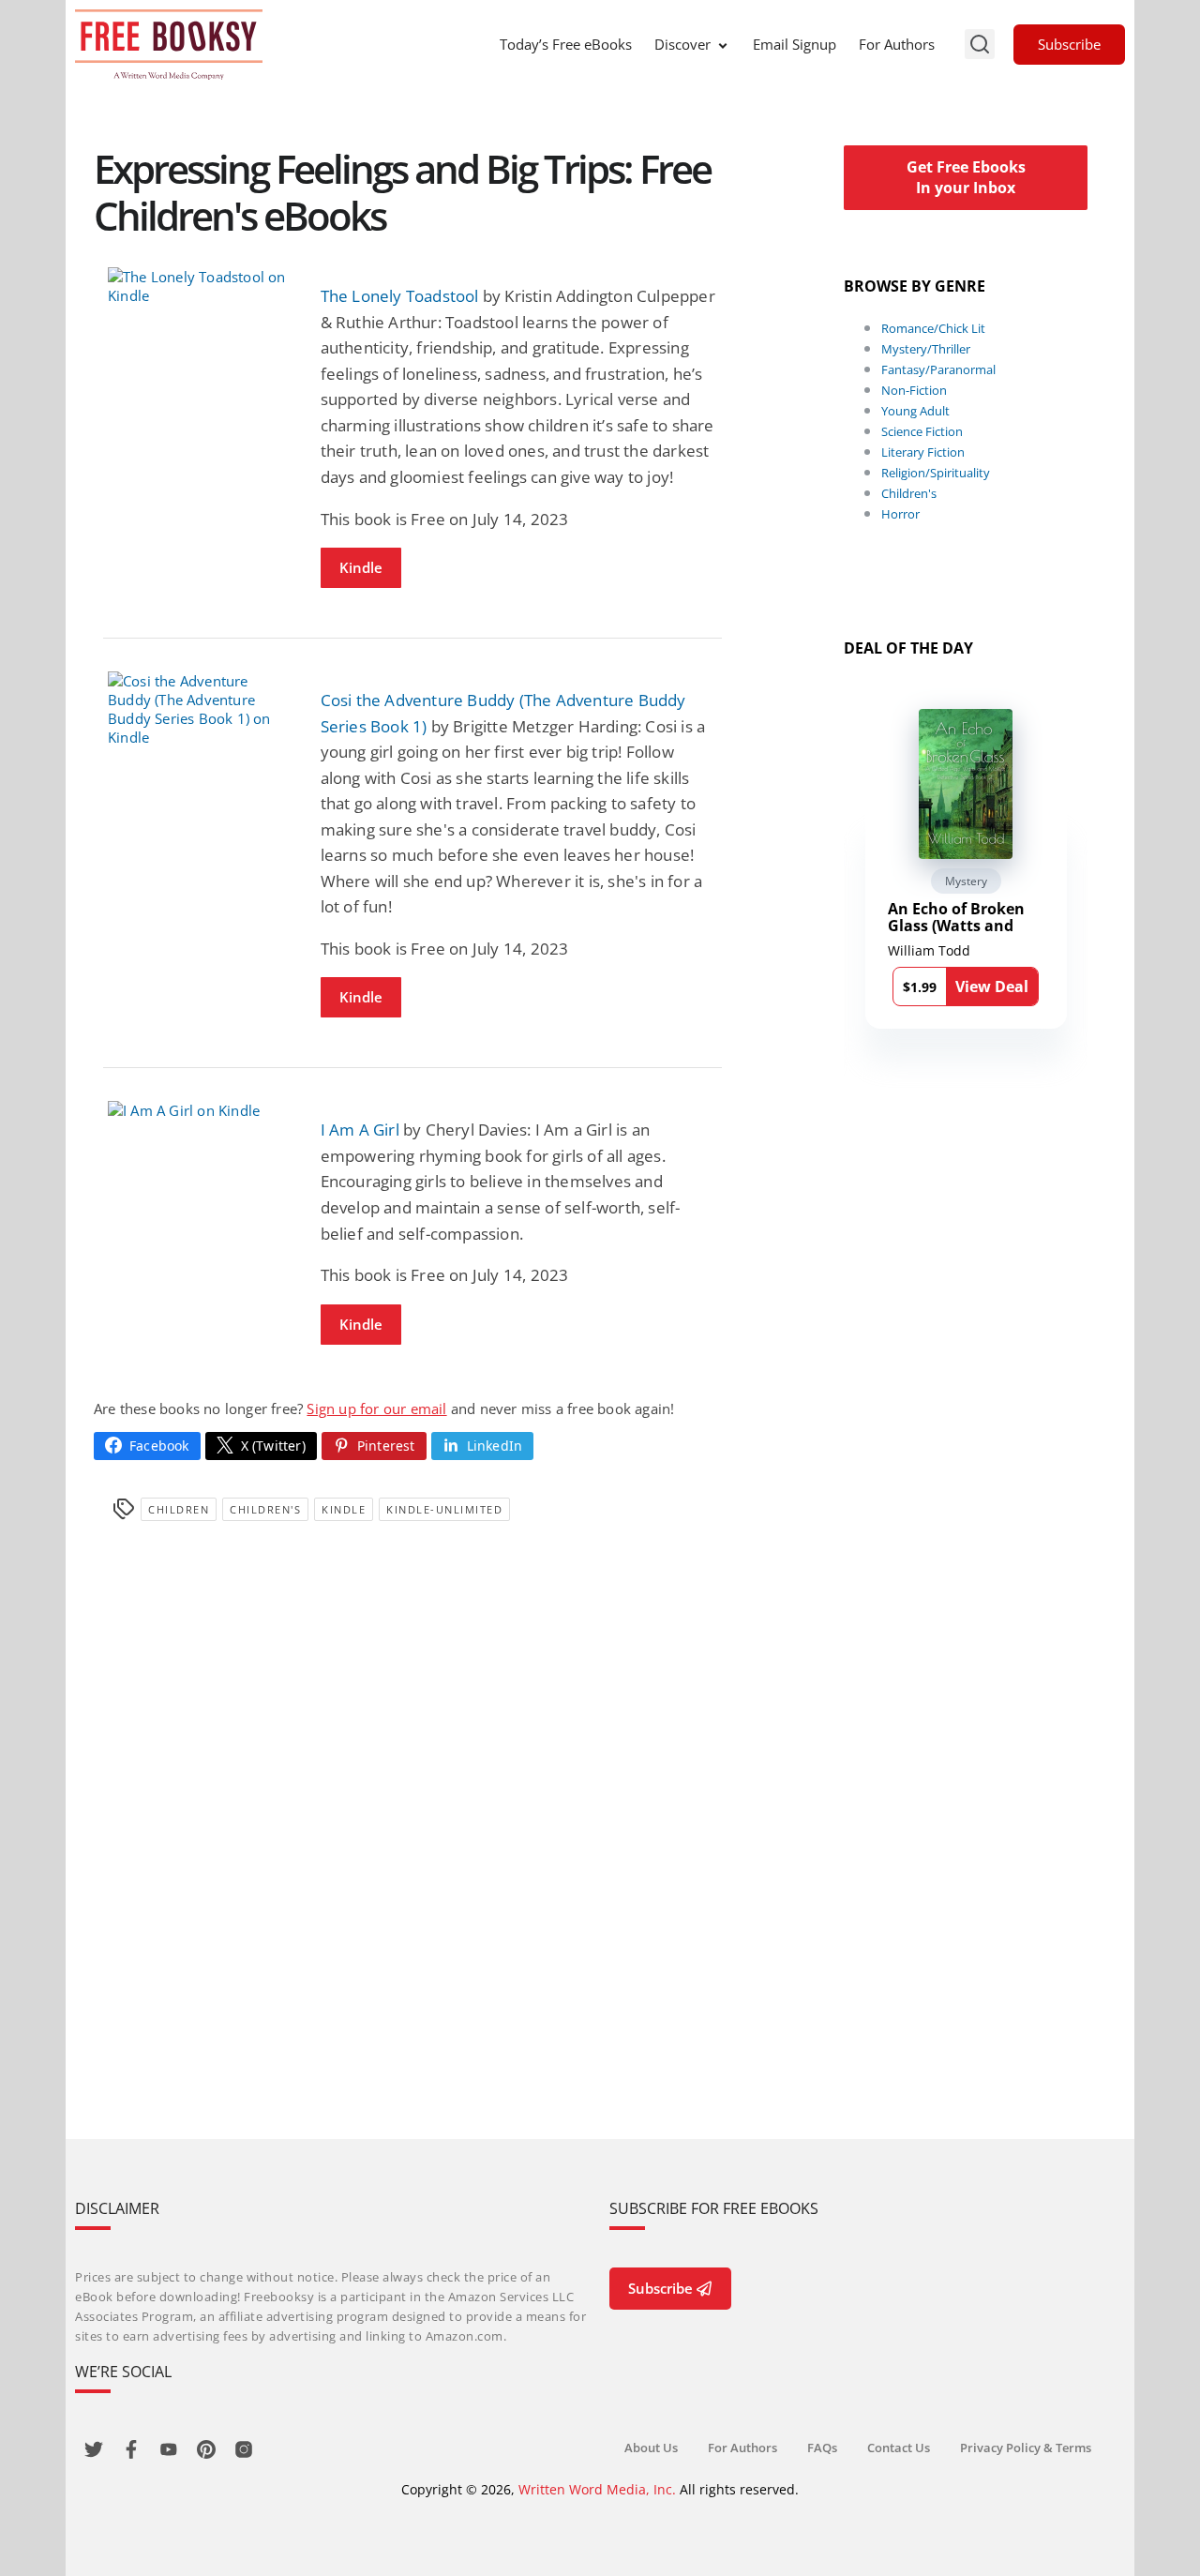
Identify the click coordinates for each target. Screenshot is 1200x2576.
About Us (651, 2448)
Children (179, 1509)
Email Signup (795, 44)
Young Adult (915, 411)
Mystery (966, 881)
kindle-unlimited (444, 1509)
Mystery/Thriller (926, 349)
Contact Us (899, 2448)
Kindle (361, 567)
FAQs (822, 2448)
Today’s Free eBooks (566, 44)
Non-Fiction (914, 390)
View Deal (992, 987)
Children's (265, 1509)
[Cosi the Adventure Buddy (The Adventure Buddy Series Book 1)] (200, 709)
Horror (900, 514)
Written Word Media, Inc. (597, 2489)
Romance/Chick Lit (933, 328)
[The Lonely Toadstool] (200, 286)
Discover (682, 44)
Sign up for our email (376, 1409)
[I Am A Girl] (200, 1110)
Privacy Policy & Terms (1026, 2448)
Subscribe (1069, 44)
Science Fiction (922, 431)
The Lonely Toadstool (400, 296)
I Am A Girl (360, 1130)
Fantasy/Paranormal (938, 369)
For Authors (897, 44)
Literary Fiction (923, 452)
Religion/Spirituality (936, 473)
